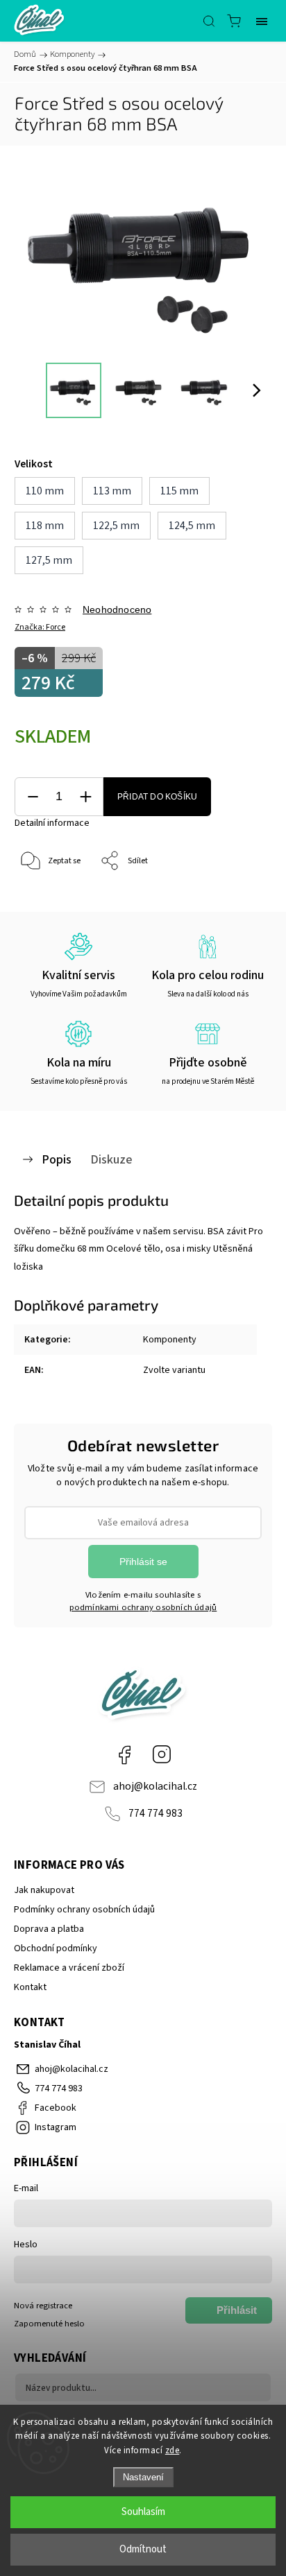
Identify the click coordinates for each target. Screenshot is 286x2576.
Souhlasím (143, 2512)
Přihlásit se (143, 1562)
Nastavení (143, 2477)
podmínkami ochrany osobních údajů (143, 1607)
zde (173, 2450)
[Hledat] (209, 21)
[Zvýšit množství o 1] (85, 797)
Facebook (124, 1754)
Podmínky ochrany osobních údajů (84, 1910)
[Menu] (262, 21)
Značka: (40, 627)
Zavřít (242, 897)
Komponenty (170, 1340)
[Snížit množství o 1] (33, 797)
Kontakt (30, 1987)
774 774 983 (155, 1813)
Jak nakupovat (44, 1890)
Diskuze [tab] (111, 1159)
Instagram (162, 1754)
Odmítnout (143, 2549)
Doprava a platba (49, 1929)
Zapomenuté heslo (49, 2324)
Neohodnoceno (117, 610)
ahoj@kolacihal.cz (155, 1786)
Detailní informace (52, 823)
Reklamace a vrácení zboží (69, 1968)
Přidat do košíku (157, 797)
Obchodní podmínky (56, 1948)
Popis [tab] (57, 1159)
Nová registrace (43, 2306)
